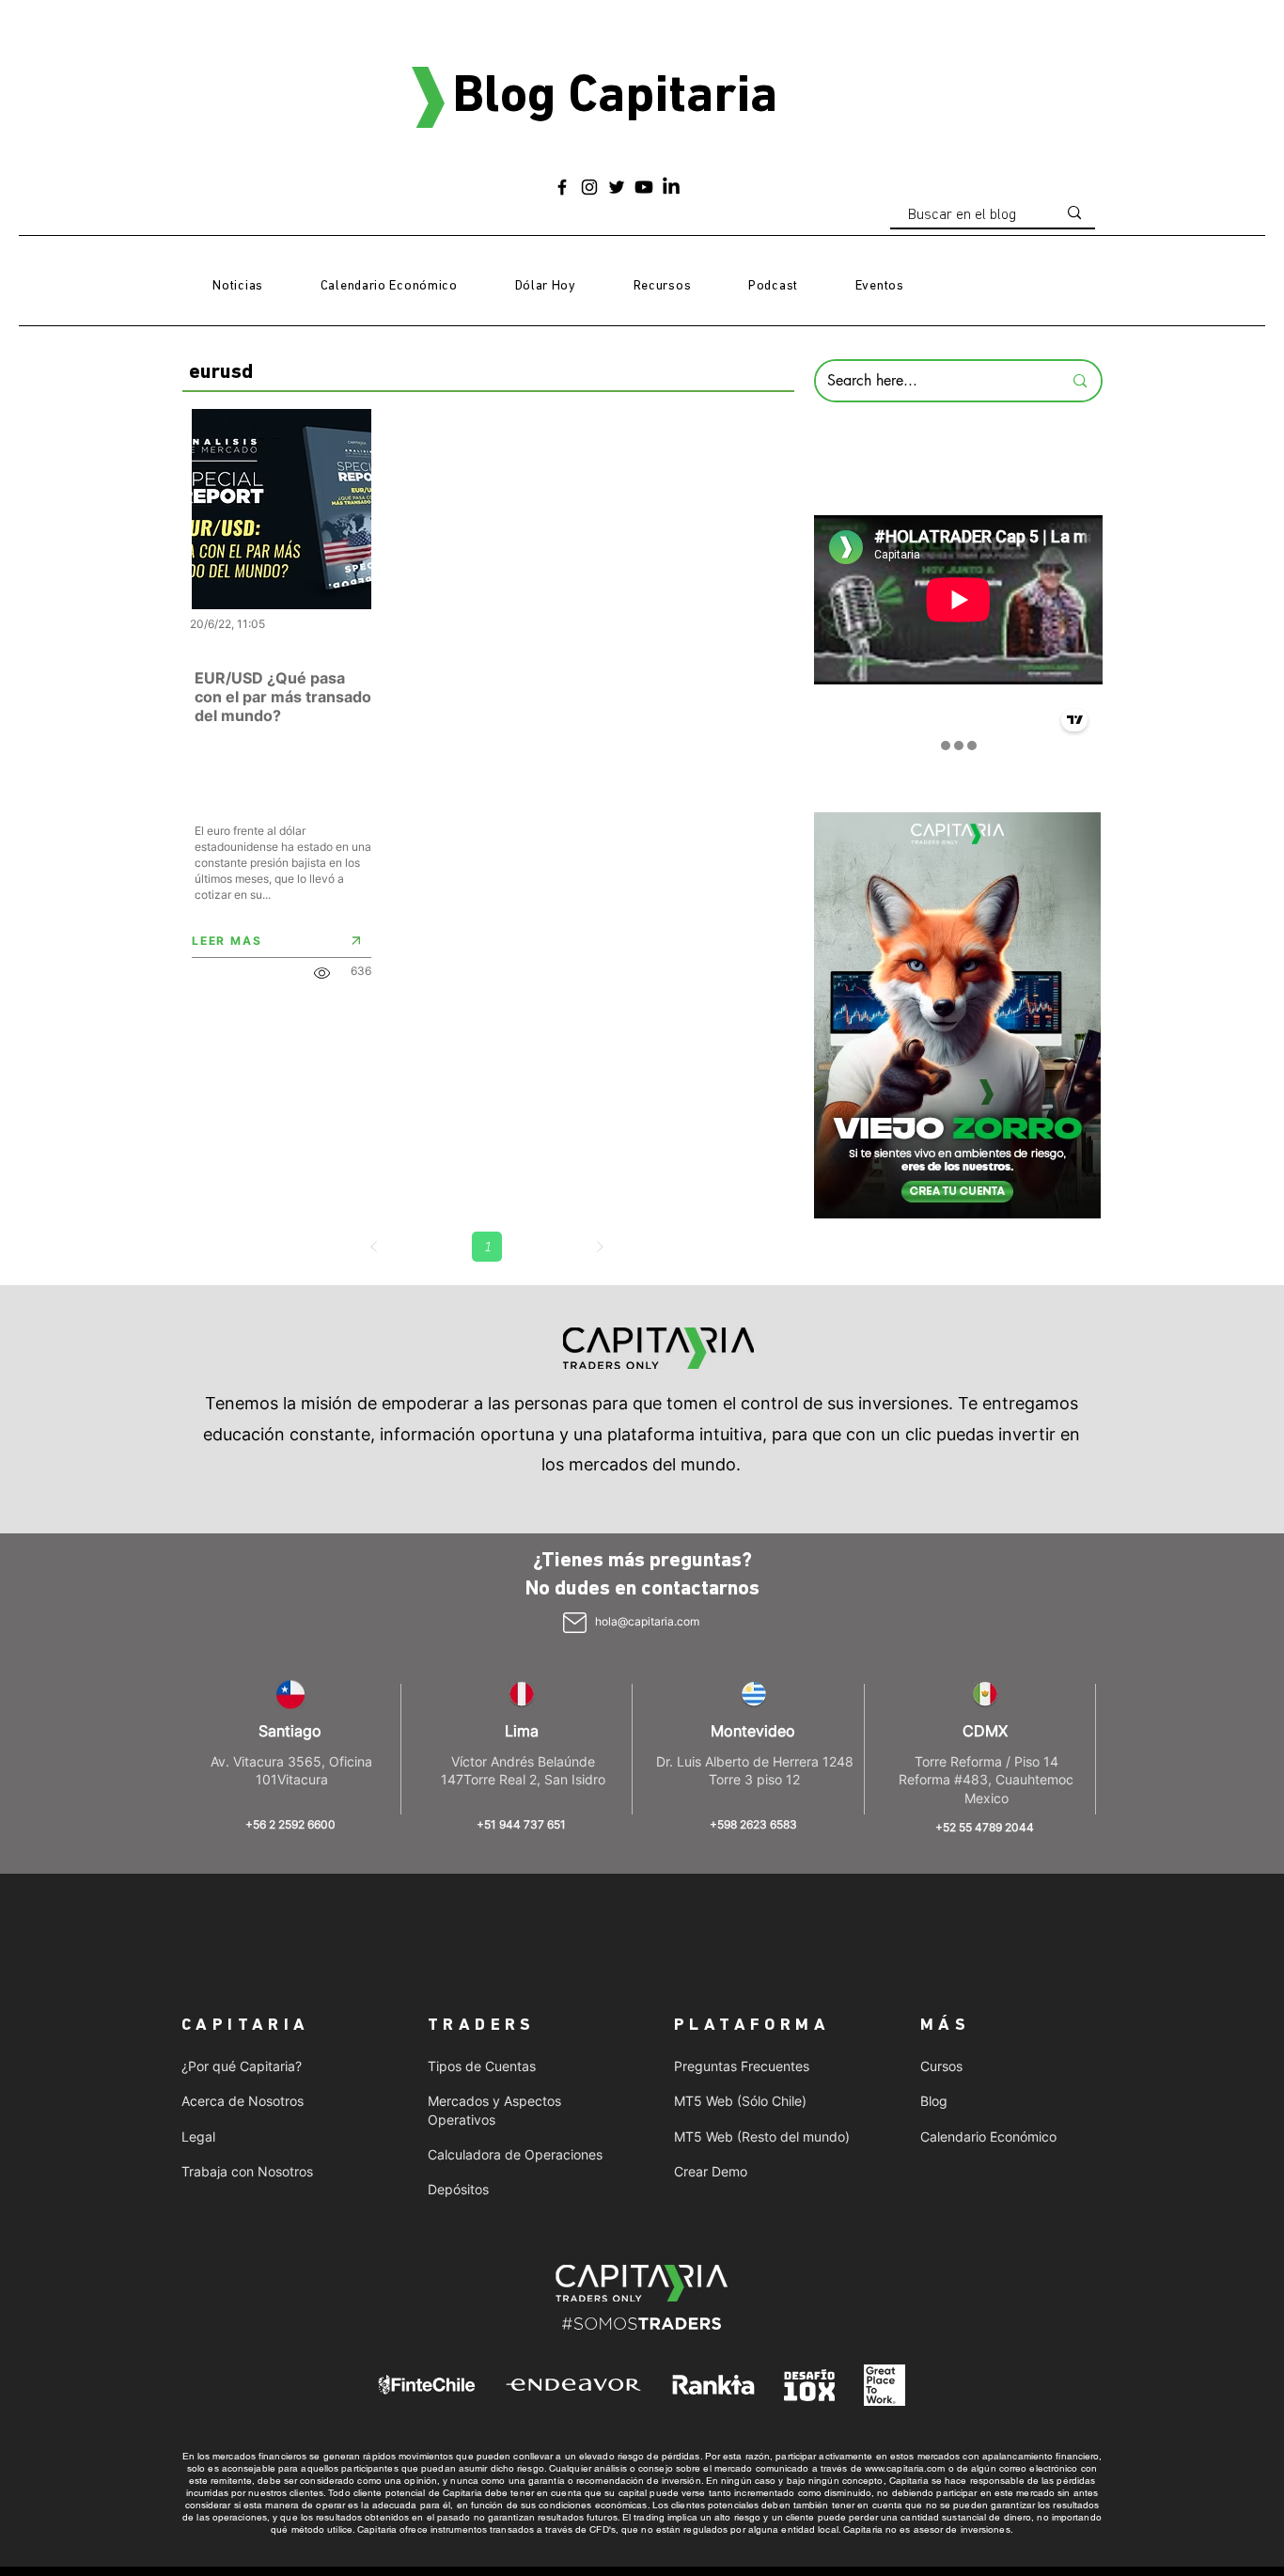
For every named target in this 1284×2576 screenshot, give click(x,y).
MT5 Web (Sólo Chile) (740, 2101)
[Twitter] (617, 187)
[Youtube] (644, 187)
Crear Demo (711, 2171)
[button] (662, 287)
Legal (198, 2136)
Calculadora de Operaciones (515, 2154)
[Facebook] (562, 187)
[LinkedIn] (671, 187)
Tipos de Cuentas (482, 2066)
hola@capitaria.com (647, 1621)
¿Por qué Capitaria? (242, 2066)
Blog (934, 2101)
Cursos (941, 2066)
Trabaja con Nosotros (247, 2171)
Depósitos (458, 2189)
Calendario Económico (988, 2136)
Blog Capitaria (615, 98)
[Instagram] (589, 187)
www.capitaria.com (905, 2468)
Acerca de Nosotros (243, 2101)
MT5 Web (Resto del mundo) (762, 2136)
